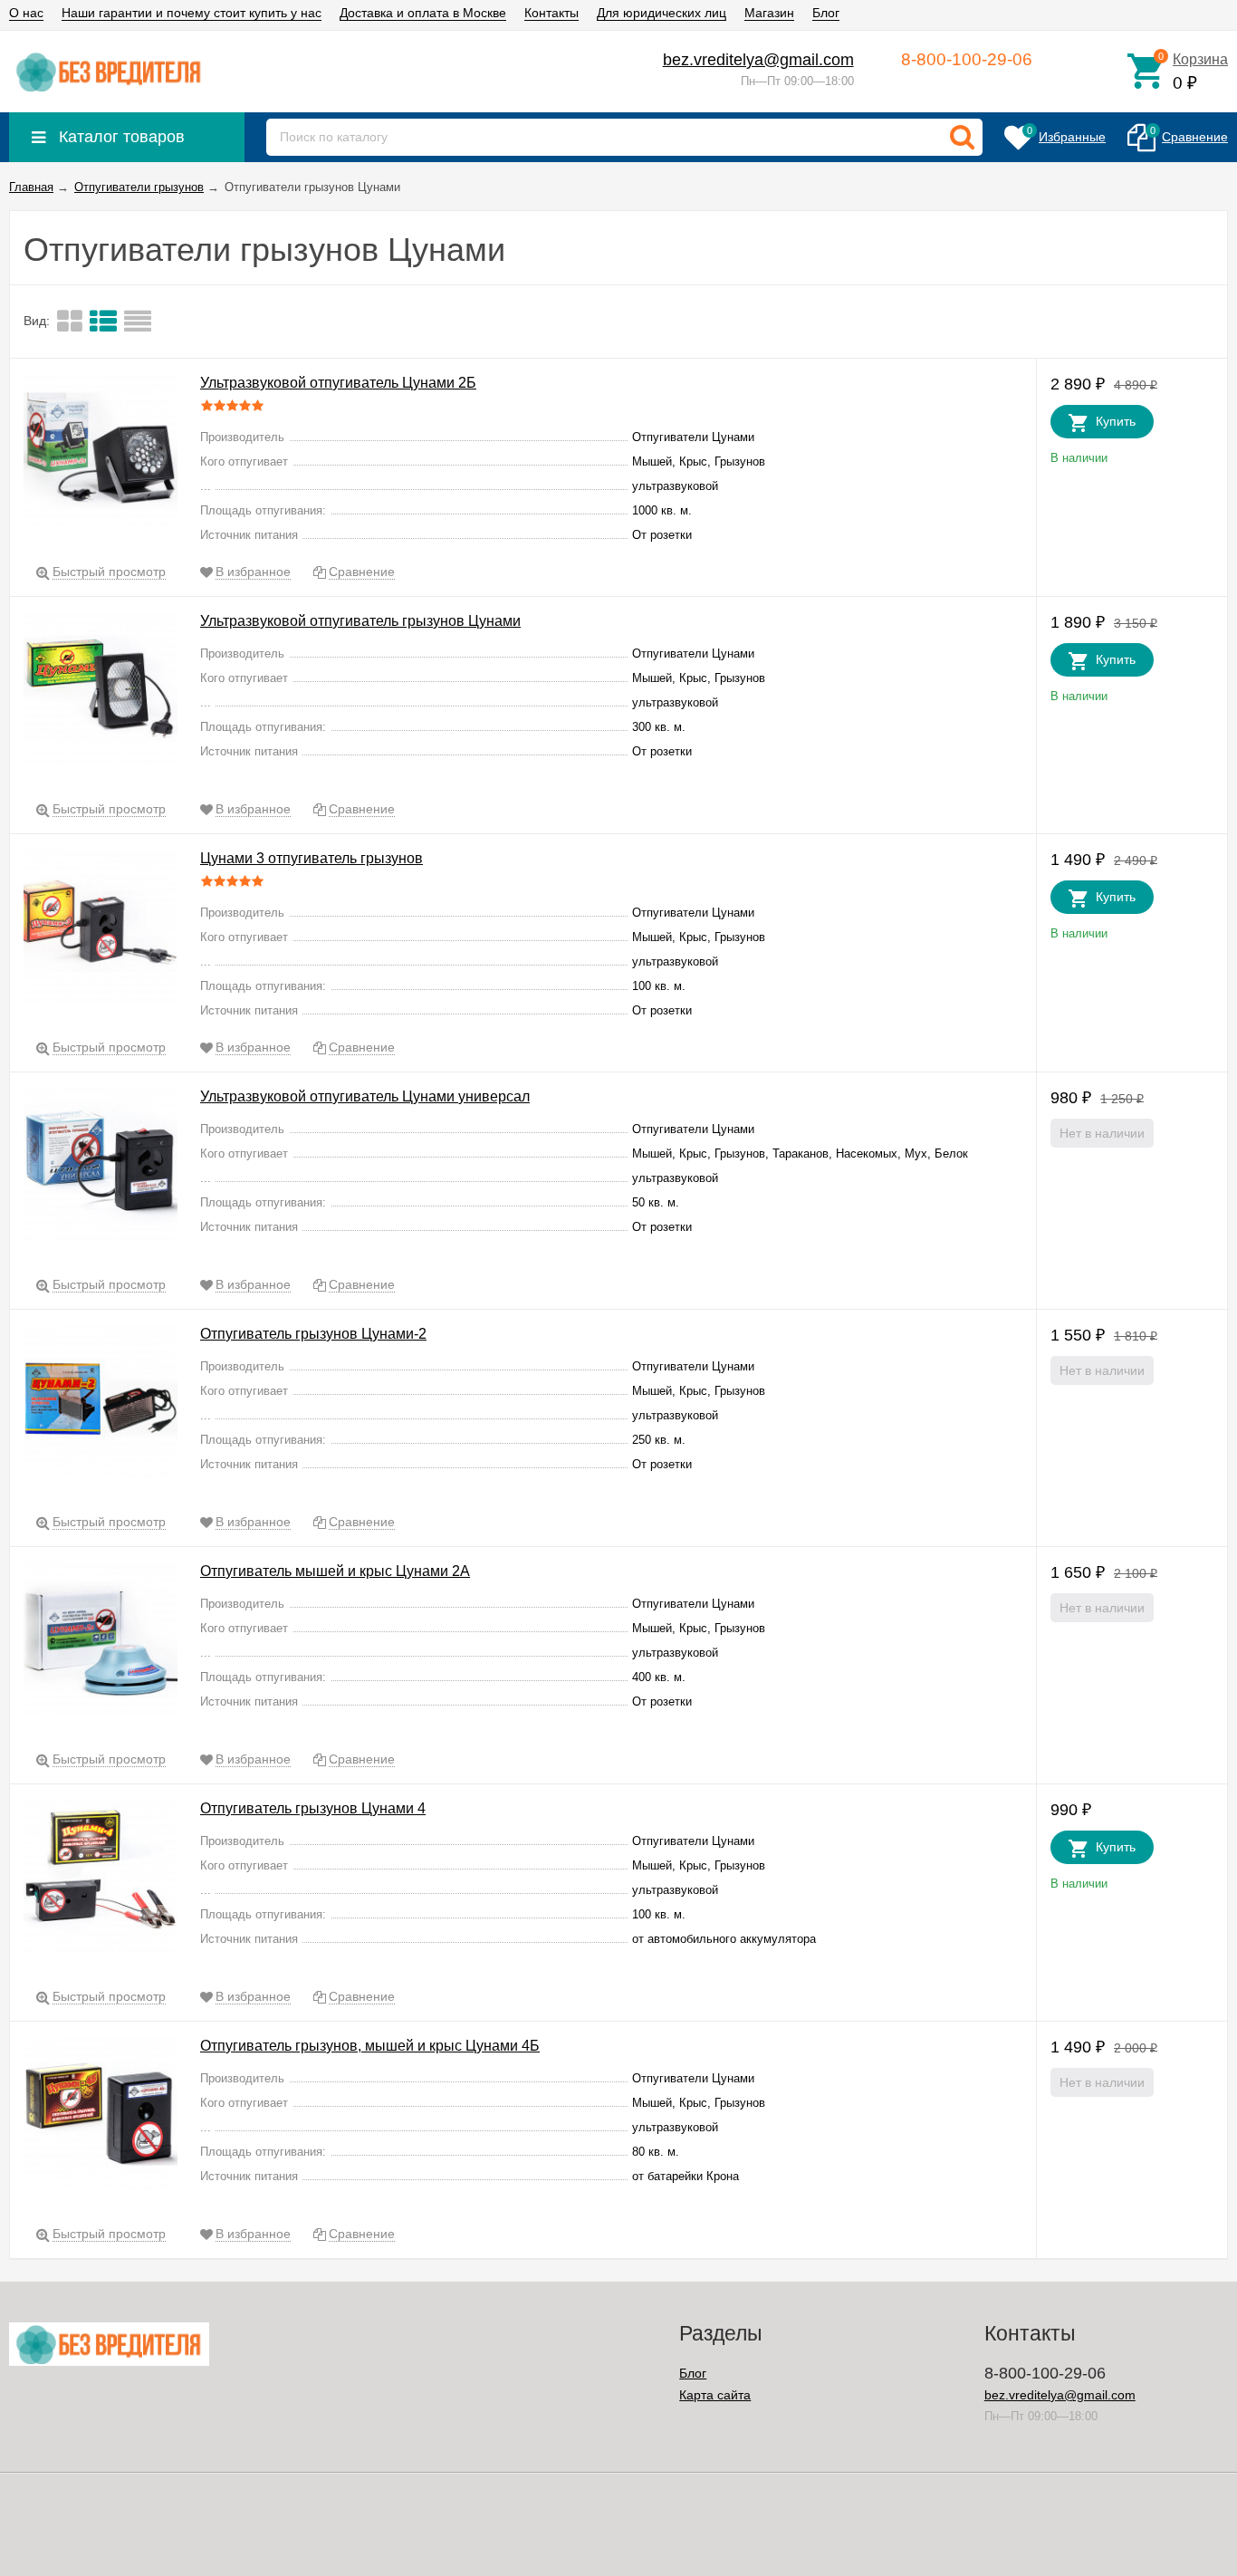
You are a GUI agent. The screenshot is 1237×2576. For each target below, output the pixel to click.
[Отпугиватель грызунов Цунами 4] (101, 1878)
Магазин (769, 13)
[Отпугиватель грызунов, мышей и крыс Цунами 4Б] (101, 2115)
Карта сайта (715, 2395)
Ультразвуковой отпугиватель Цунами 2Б (338, 383)
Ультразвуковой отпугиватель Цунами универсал (365, 1096)
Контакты (551, 13)
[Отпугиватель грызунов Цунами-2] (101, 1403)
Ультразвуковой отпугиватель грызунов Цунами (360, 621)
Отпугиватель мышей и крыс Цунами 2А (335, 1571)
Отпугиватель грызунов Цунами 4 (313, 1808)
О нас (26, 13)
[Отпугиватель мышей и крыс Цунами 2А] (101, 1641)
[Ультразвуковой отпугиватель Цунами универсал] (101, 1166)
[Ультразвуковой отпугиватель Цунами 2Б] (101, 453)
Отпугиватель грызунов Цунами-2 (313, 1334)
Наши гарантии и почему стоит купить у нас (192, 13)
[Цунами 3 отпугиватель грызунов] (101, 929)
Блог (826, 13)
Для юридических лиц (662, 13)
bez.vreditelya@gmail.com (758, 60)
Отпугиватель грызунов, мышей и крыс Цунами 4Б (370, 2046)
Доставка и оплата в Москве (423, 13)
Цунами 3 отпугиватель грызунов (312, 858)
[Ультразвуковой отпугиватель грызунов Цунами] (101, 691)
